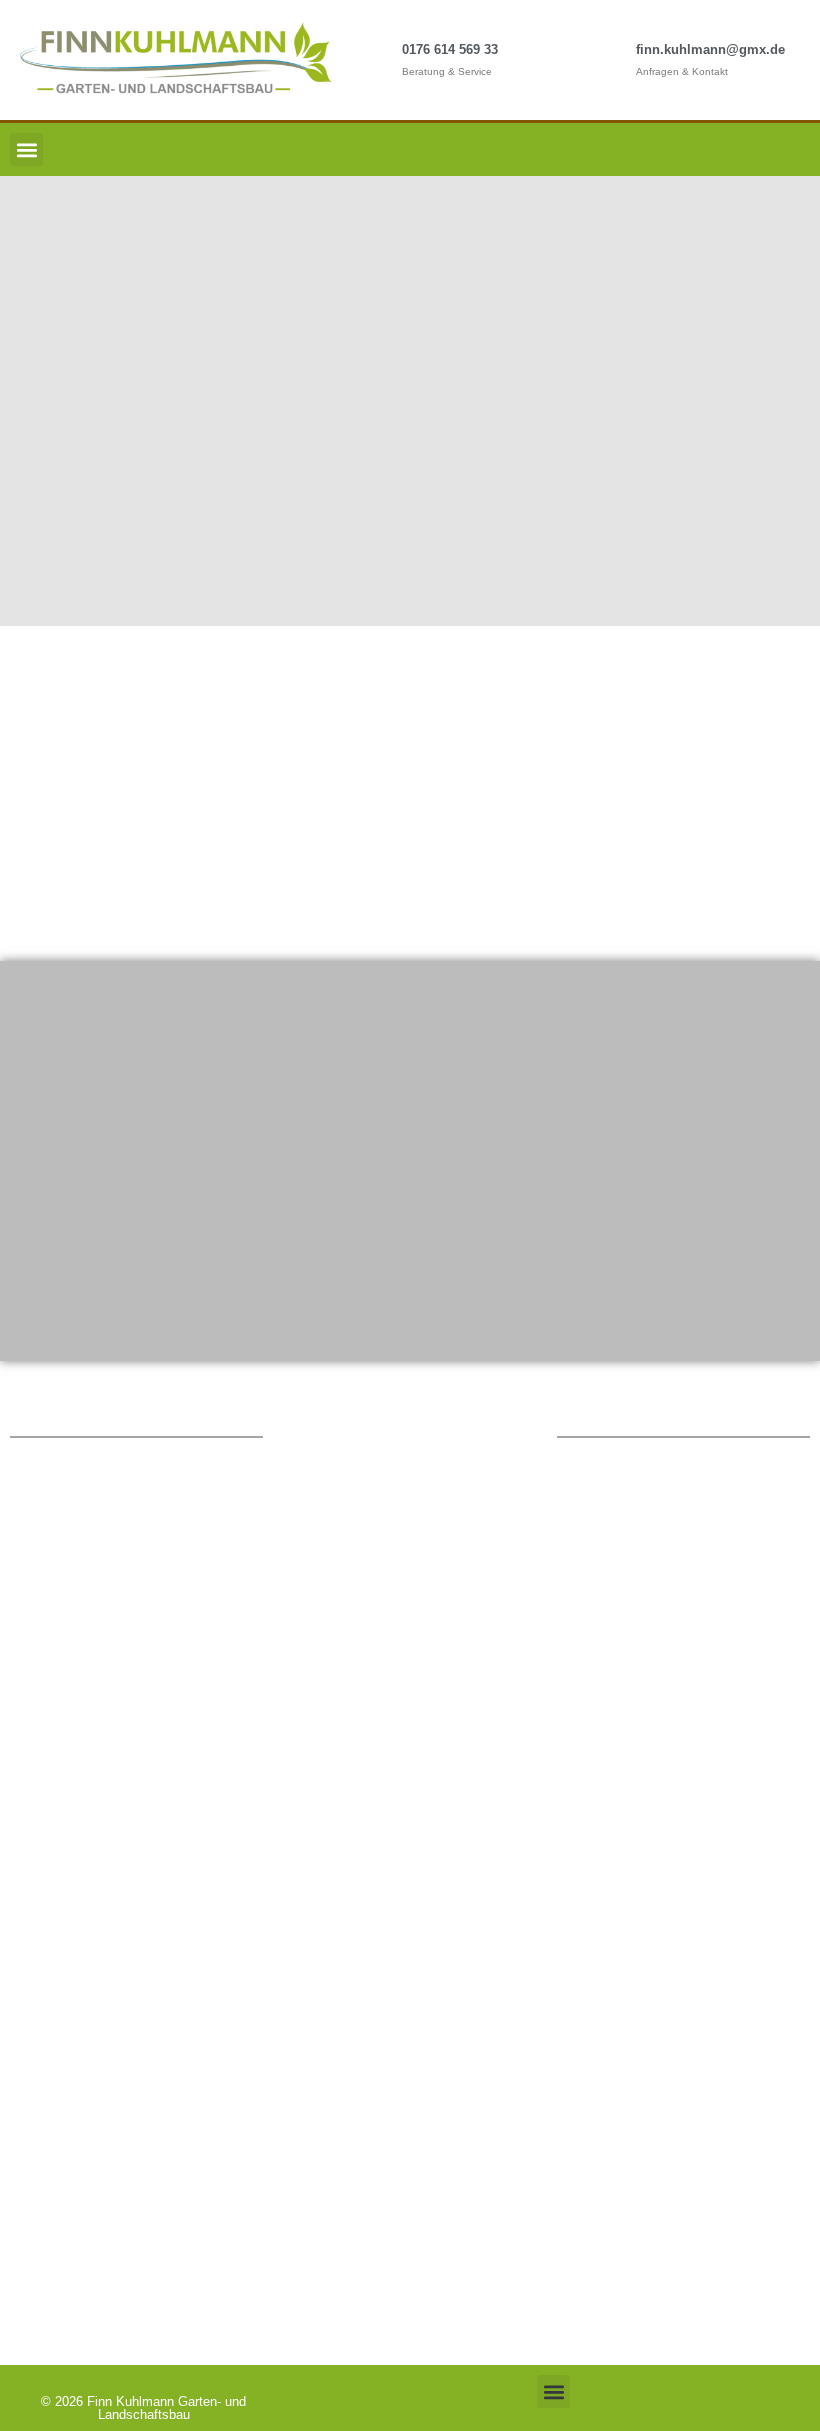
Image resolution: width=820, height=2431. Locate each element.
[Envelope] (795, 150)
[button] (26, 149)
